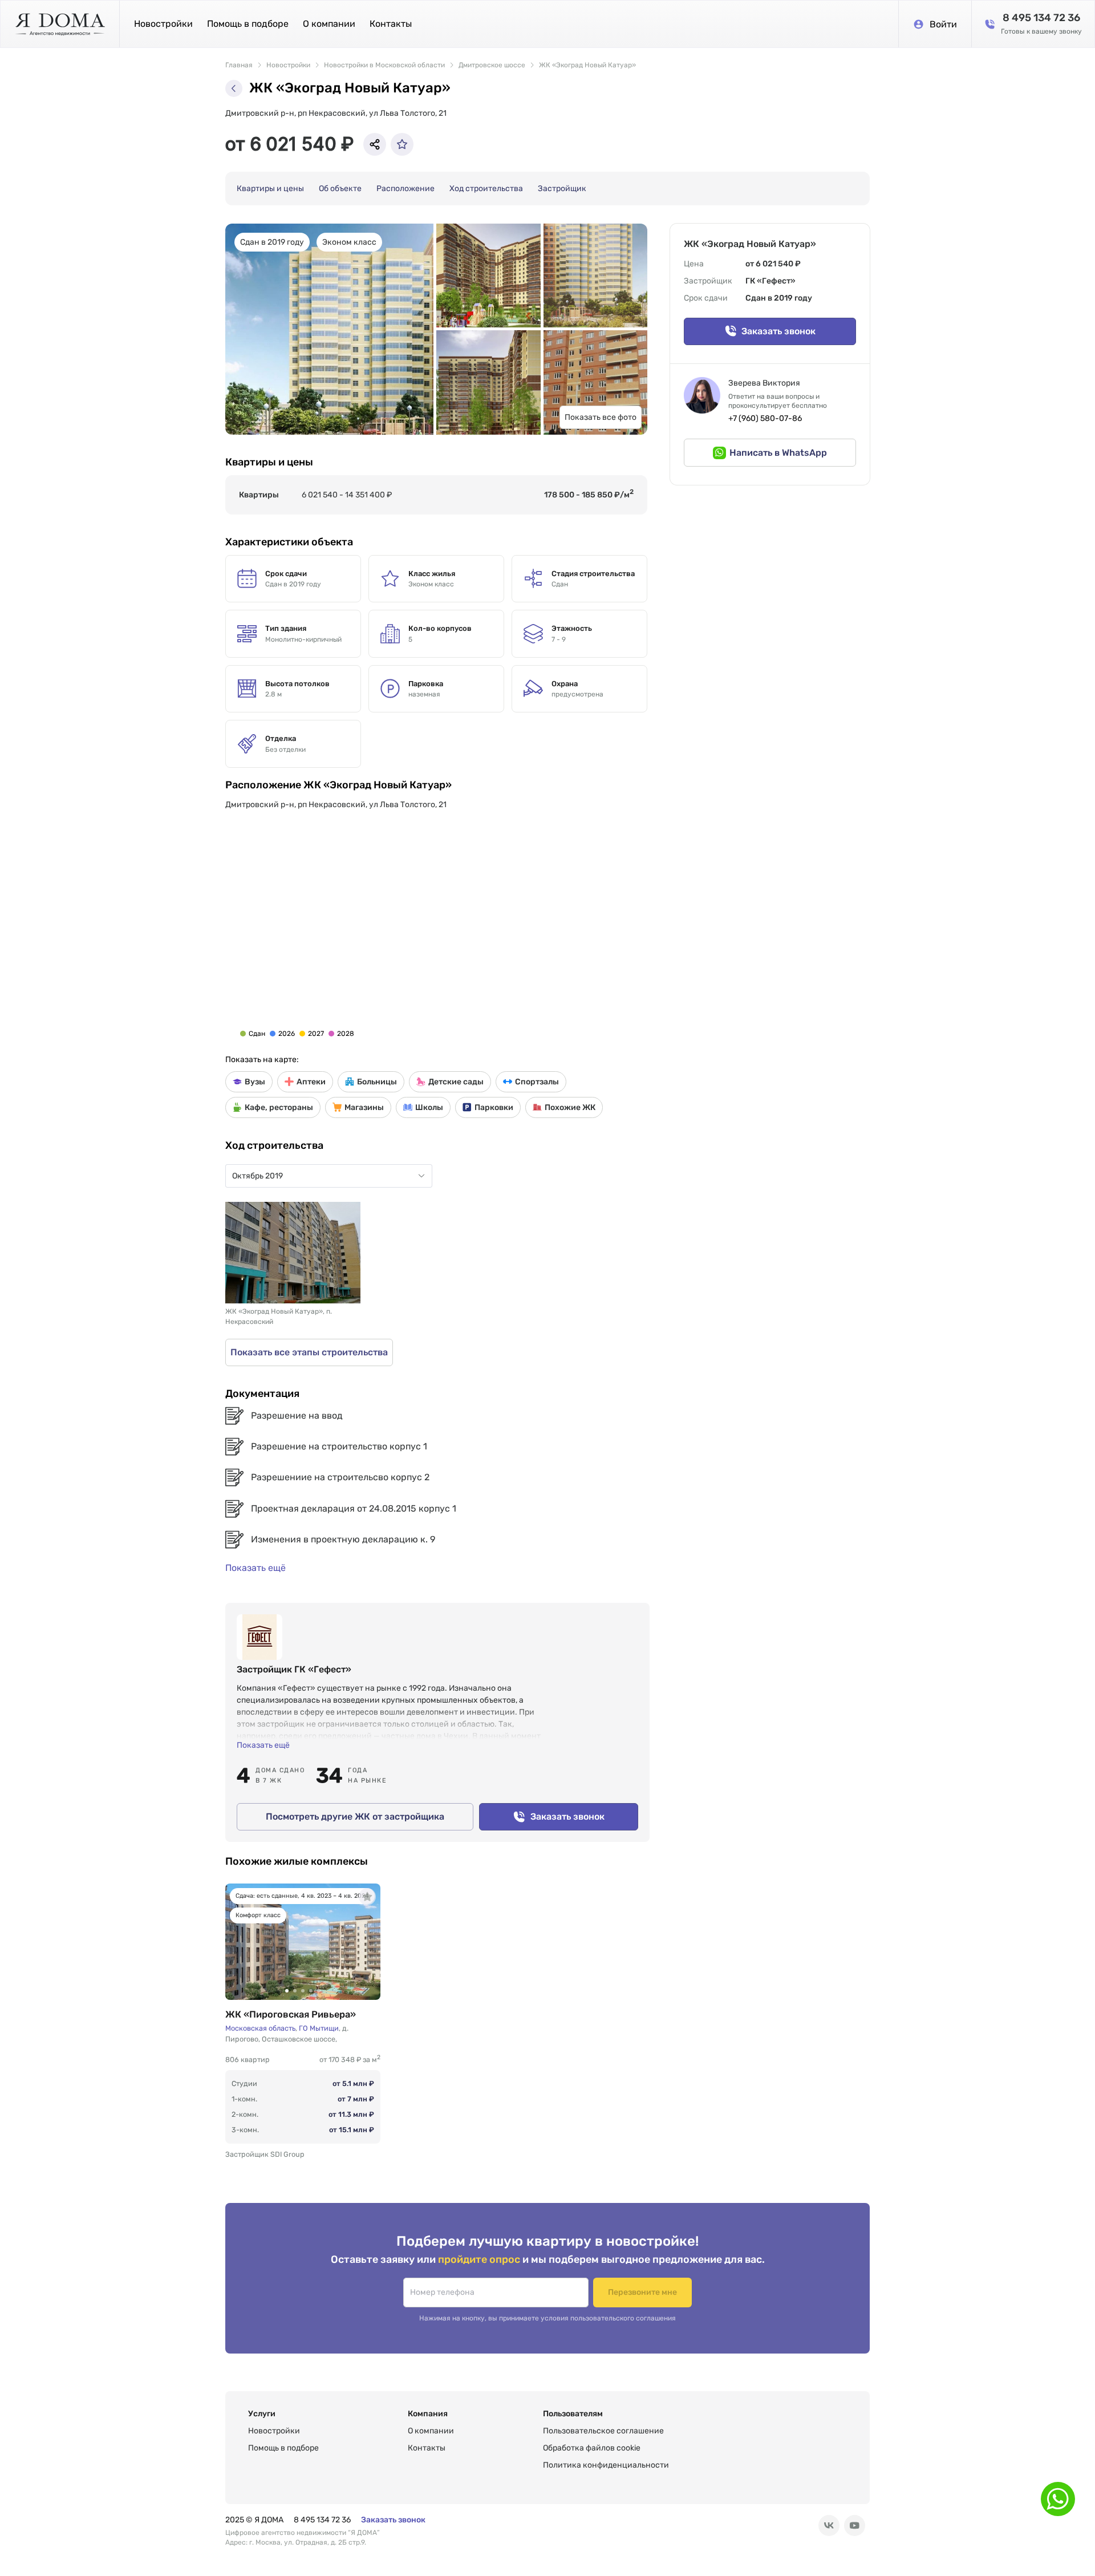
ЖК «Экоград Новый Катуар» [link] (587, 65)
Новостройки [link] (288, 65)
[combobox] (323, 1176)
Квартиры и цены (270, 189)
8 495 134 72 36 (322, 2520)
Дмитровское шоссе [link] (492, 65)
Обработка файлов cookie (592, 2448)
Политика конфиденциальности (606, 2465)
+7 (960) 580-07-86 (765, 418)
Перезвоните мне (642, 2292)
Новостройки (163, 24)
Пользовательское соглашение (603, 2431)
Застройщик (562, 189)
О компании (329, 24)
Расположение (405, 189)
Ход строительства (486, 189)
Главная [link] (239, 65)
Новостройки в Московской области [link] (384, 65)
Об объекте (340, 189)
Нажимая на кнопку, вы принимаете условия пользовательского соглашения (547, 2318)
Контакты (391, 24)
